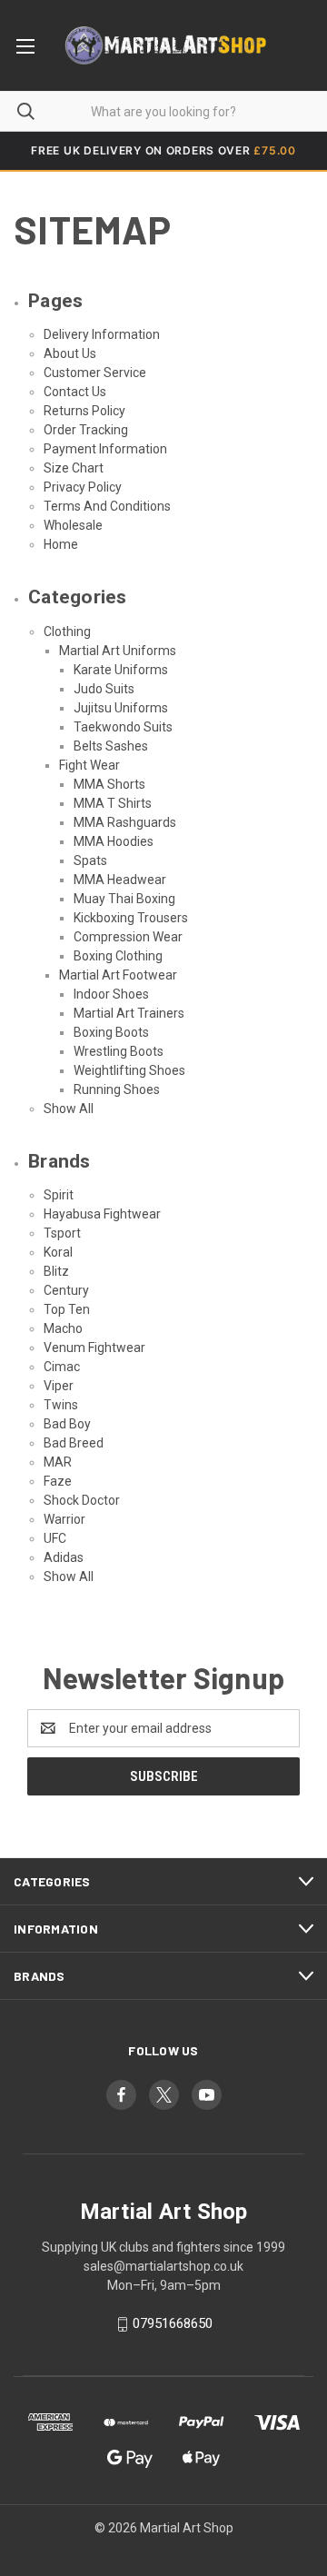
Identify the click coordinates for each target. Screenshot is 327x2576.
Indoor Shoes (111, 994)
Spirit (59, 1195)
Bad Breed (74, 1443)
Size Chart (74, 468)
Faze (58, 1481)
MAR (58, 1462)
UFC (55, 1538)
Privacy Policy (83, 487)
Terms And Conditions (107, 506)
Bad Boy (67, 1424)
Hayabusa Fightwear (102, 1214)
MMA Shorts (109, 784)
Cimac (62, 1367)
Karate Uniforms (121, 670)
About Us (70, 353)
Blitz (56, 1271)
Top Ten (67, 1309)
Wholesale (73, 525)
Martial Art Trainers (129, 1013)
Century (66, 1290)
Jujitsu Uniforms (121, 708)
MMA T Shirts (113, 803)
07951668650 (173, 2323)
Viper (59, 1386)
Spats (90, 860)
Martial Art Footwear (118, 975)
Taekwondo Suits (123, 727)
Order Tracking (86, 430)
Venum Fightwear (94, 1348)
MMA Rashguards (125, 822)
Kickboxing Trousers (131, 918)
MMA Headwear (120, 880)
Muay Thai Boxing (124, 899)
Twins (61, 1405)
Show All (69, 1109)
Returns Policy (84, 411)
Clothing (67, 632)
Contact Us (75, 392)
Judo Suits (104, 689)
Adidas (64, 1557)
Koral (58, 1252)
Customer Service (95, 373)
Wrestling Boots (119, 1051)
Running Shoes (117, 1089)
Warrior (64, 1519)
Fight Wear (89, 765)
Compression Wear (128, 937)
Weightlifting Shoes (129, 1070)
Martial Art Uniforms (118, 651)
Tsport (62, 1233)
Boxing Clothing (118, 956)
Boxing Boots (111, 1032)
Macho (63, 1328)
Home (61, 544)
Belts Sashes (111, 746)
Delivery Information (102, 334)
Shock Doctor (82, 1500)
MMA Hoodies (114, 841)
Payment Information (105, 449)
